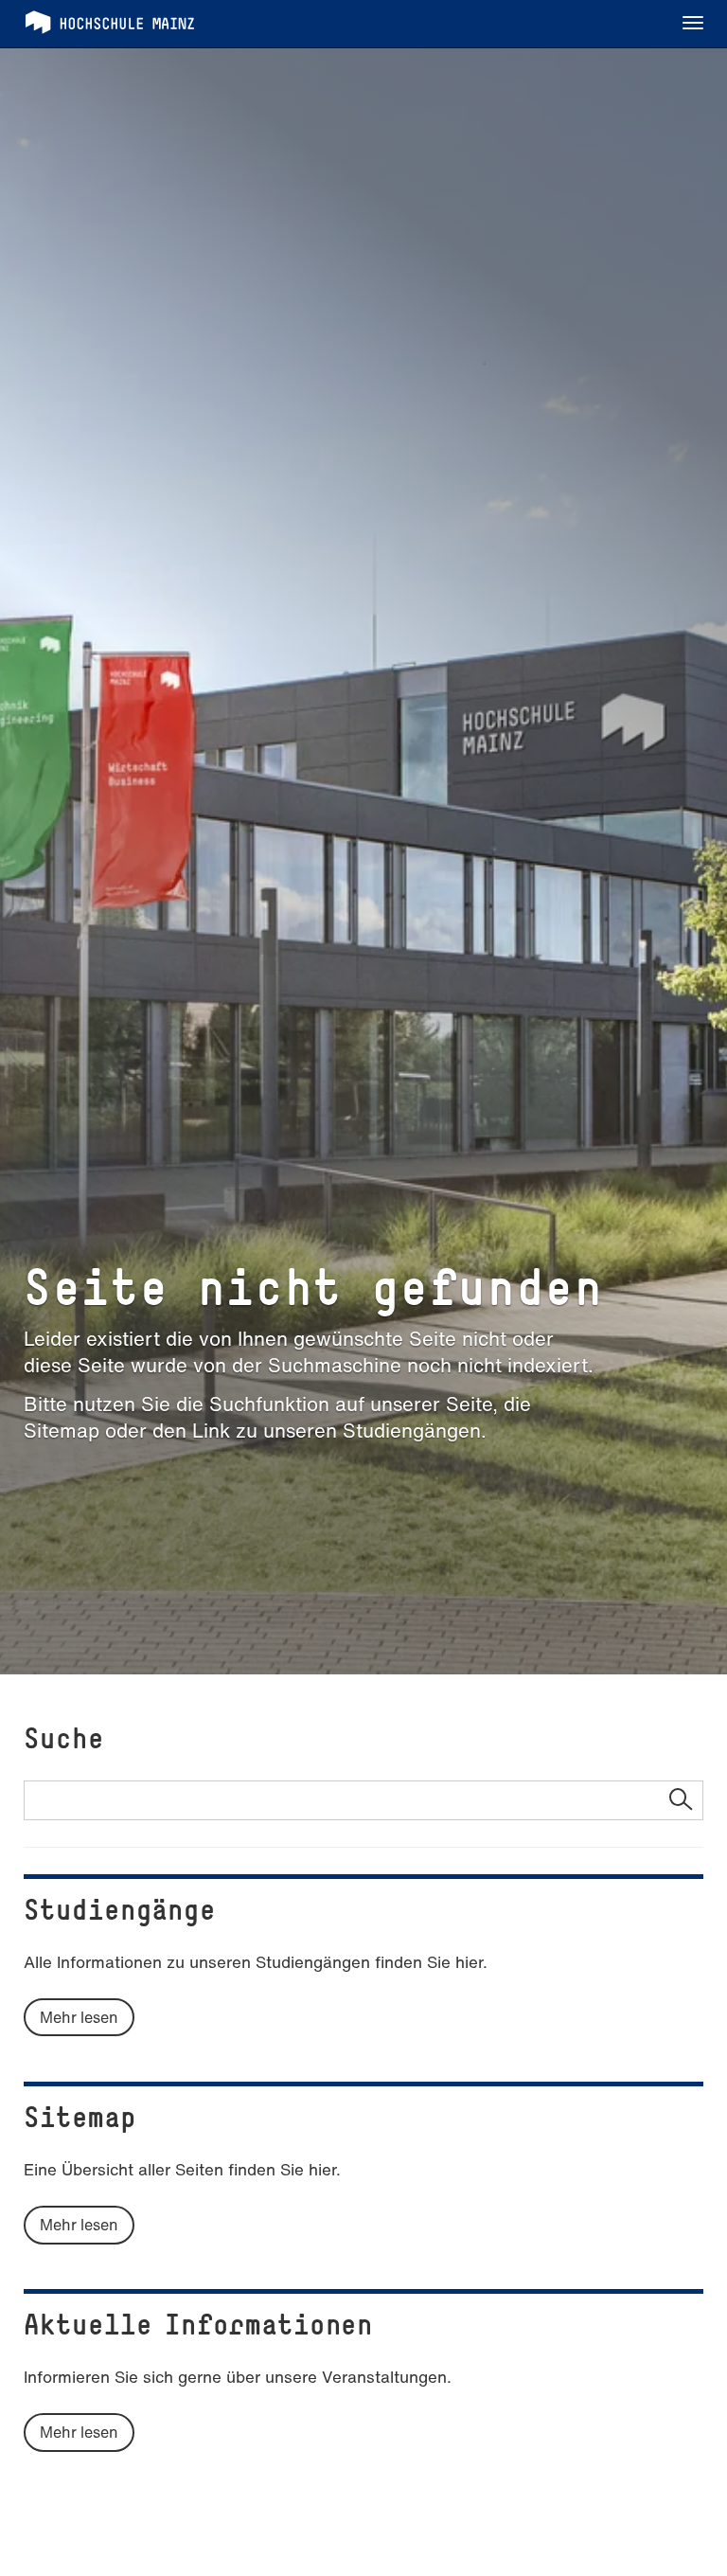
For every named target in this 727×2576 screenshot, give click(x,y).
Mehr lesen (79, 2017)
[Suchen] (680, 1800)
